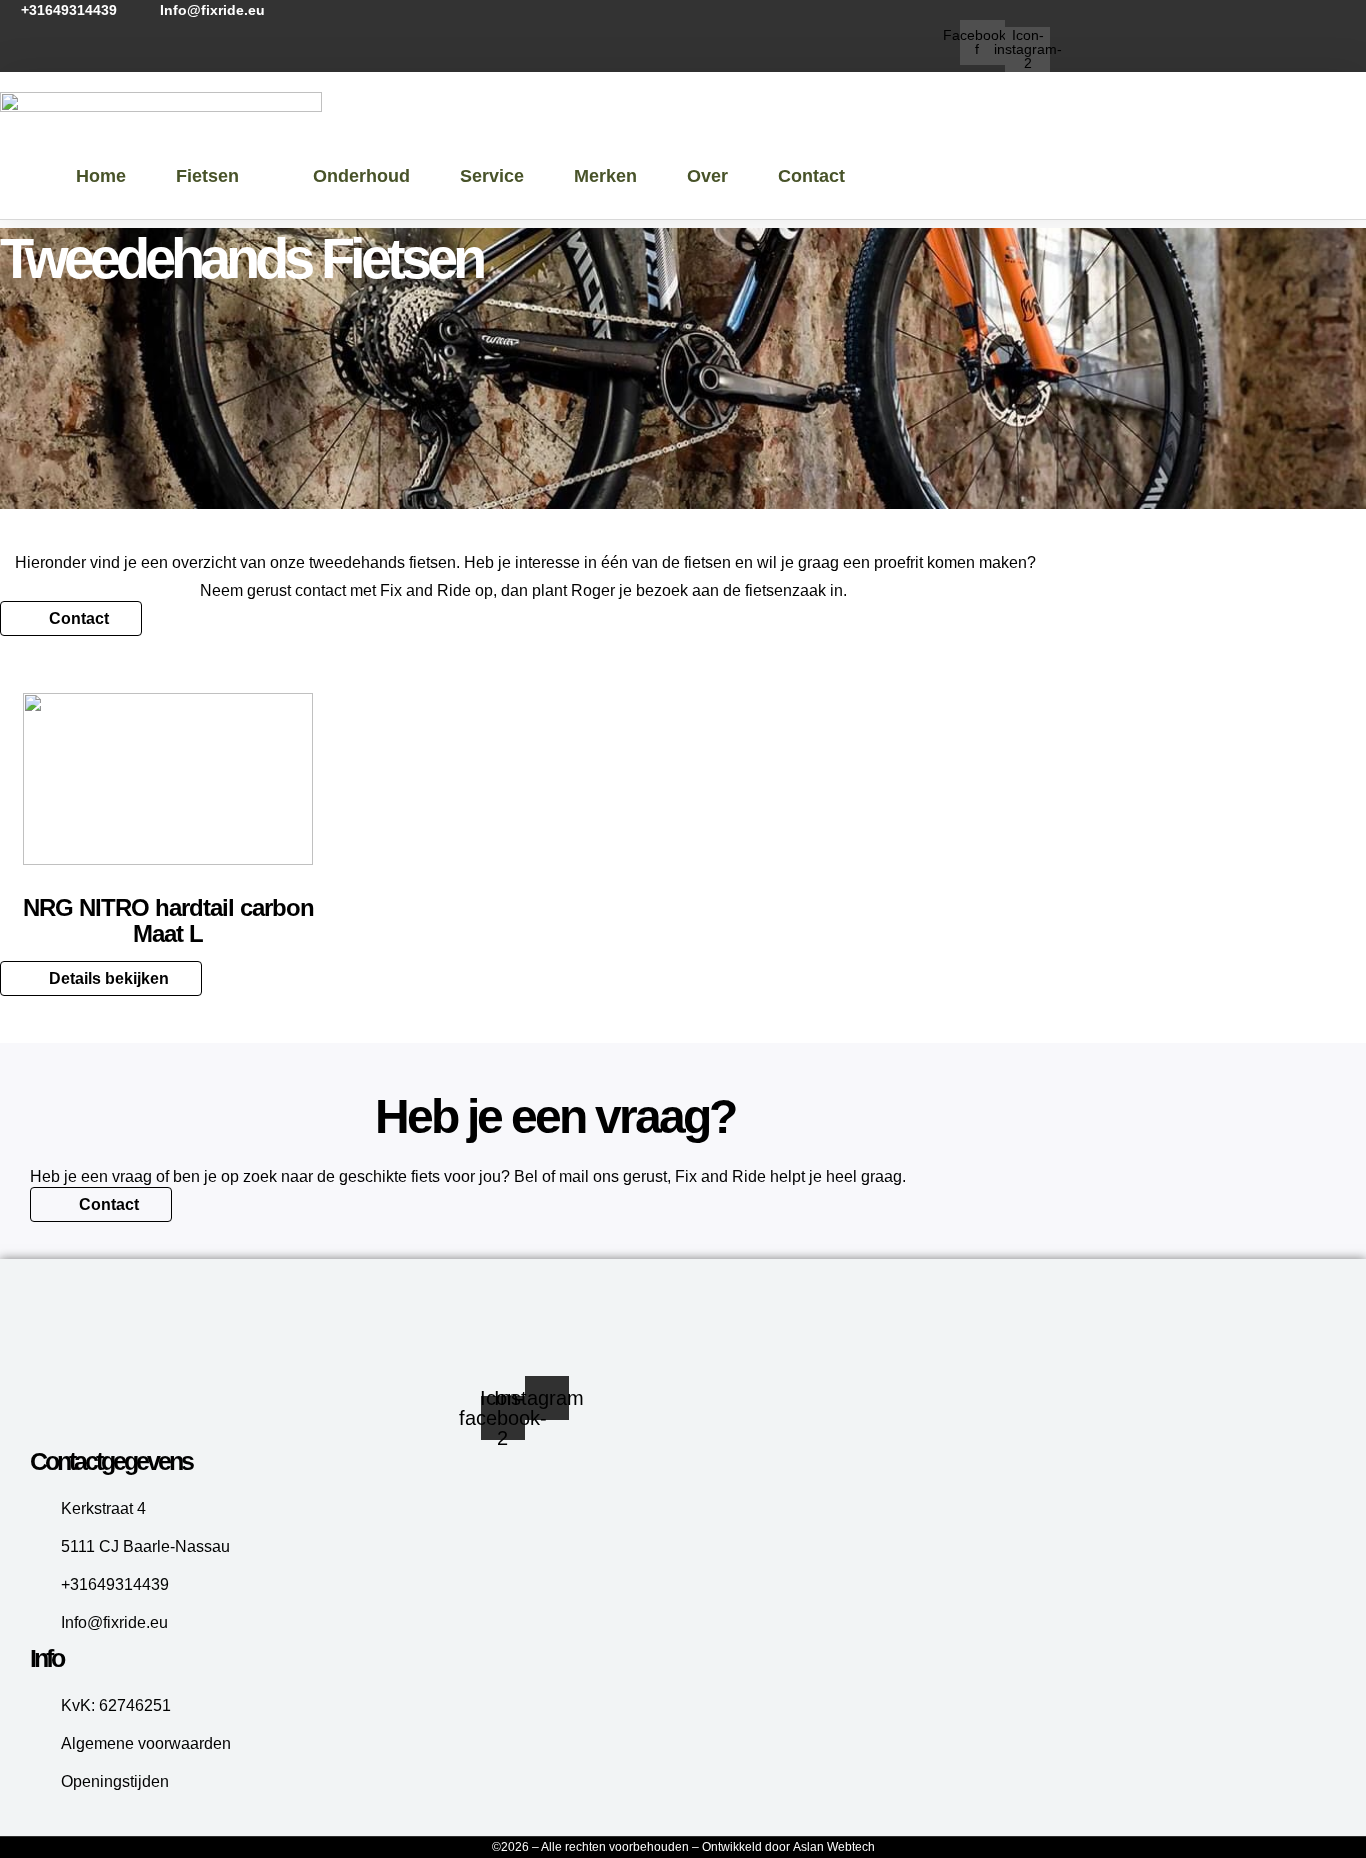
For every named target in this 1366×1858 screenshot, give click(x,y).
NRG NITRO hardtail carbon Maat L (168, 920)
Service (492, 176)
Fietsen (207, 176)
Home (101, 176)
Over (707, 176)
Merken (605, 176)
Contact (811, 176)
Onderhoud (361, 176)
